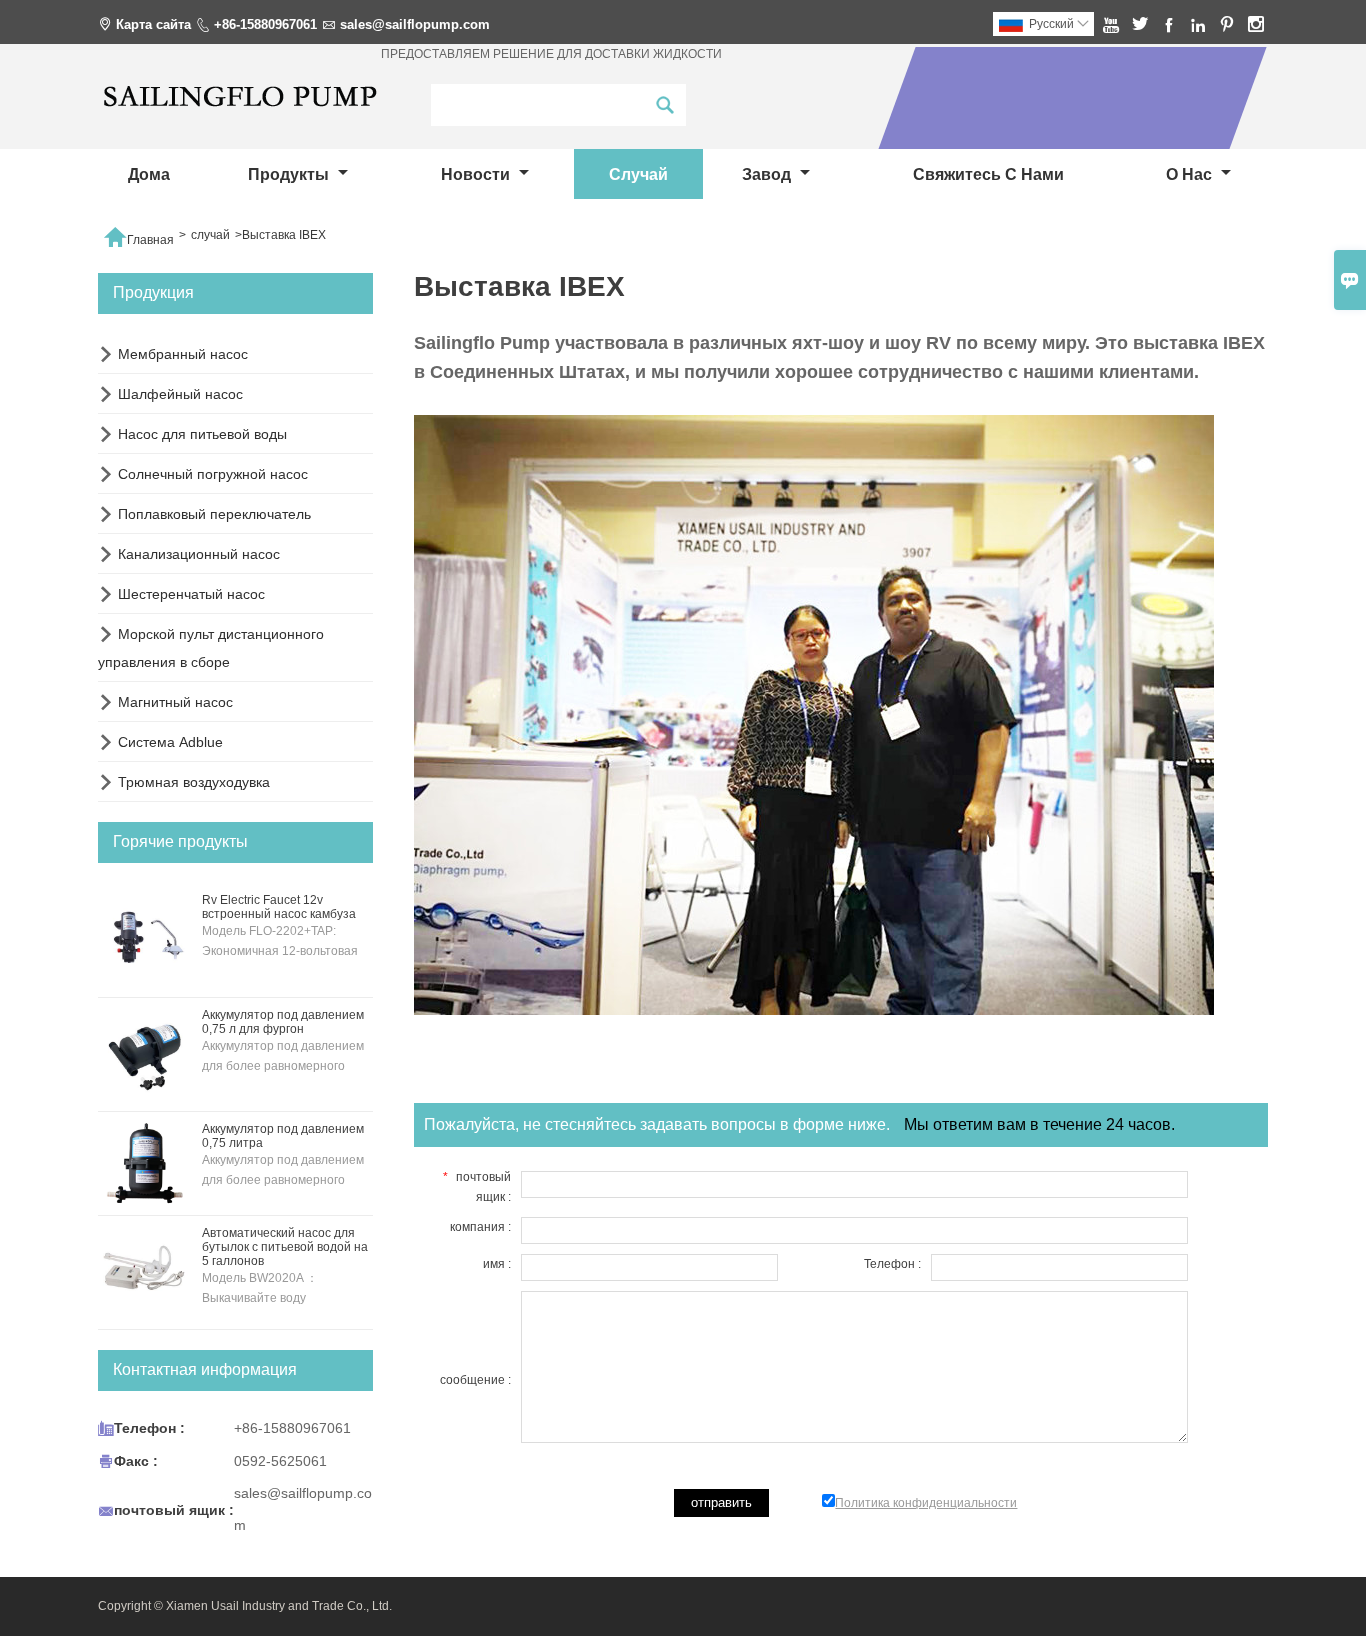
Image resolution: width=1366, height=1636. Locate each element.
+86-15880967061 (265, 24)
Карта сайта (153, 24)
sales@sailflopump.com (415, 24)
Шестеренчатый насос (191, 594)
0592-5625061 (280, 1461)
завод (768, 174)
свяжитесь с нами (988, 174)
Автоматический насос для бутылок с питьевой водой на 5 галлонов (285, 1247)
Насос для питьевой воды (202, 434)
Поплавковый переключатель (214, 514)
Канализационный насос (199, 554)
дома (149, 174)
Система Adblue (170, 742)
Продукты (290, 174)
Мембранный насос (183, 354)
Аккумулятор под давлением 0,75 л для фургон (283, 1022)
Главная (138, 235)
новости (477, 174)
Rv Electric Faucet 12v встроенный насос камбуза (279, 907)
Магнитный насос (175, 702)
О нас (1191, 174)
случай (638, 174)
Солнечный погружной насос (213, 474)
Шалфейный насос (180, 394)
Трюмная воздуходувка (194, 782)
